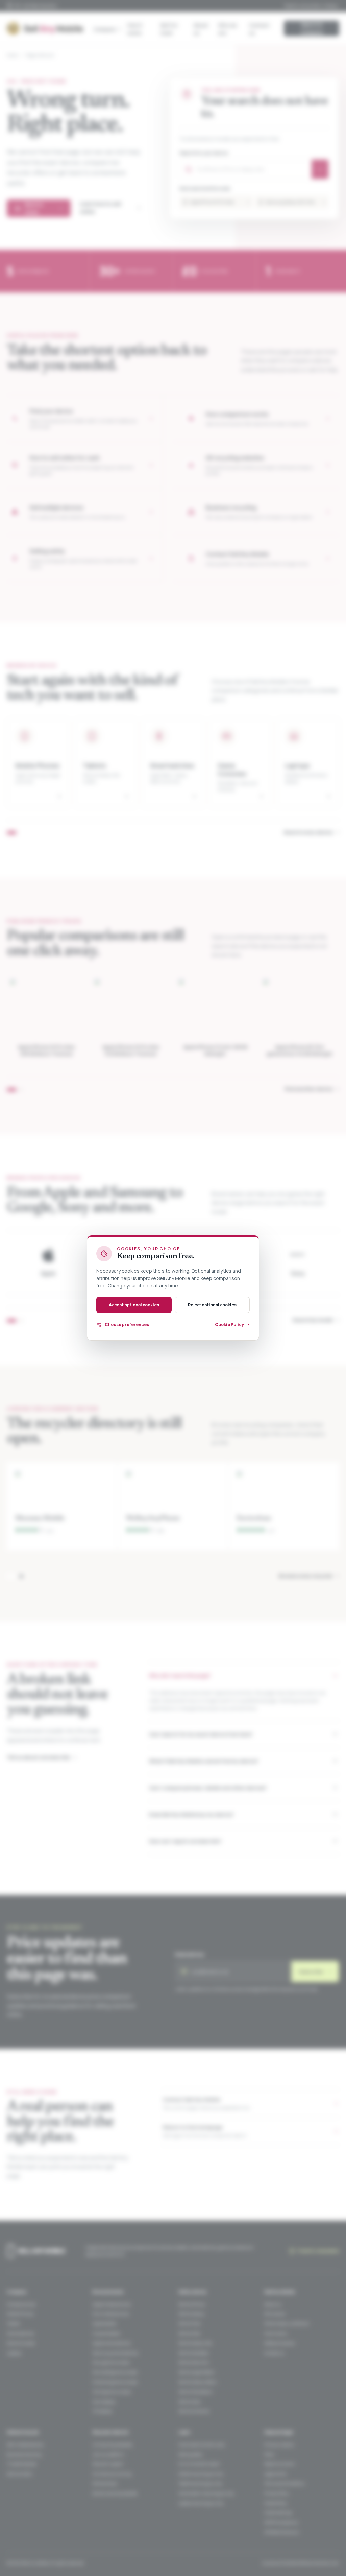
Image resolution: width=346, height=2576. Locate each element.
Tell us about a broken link (42, 1757)
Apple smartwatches (112, 2343)
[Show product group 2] (21, 1090)
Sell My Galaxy (191, 2314)
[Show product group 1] (12, 1090)
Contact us (259, 29)
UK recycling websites (112, 2445)
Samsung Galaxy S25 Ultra (295, 202)
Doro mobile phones (111, 2314)
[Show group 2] (21, 1321)
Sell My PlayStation (196, 2392)
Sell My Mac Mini (194, 2362)
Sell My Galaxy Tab (195, 2343)
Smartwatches (20, 2333)
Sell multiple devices (25, 2445)
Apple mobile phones (112, 2304)
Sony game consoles (111, 2362)
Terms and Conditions (284, 2484)
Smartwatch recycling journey (206, 2493)
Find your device (279, 2445)
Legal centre (275, 2474)
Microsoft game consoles (115, 2372)
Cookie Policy (276, 2503)
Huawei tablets (106, 2333)
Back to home (44, 208)
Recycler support (108, 2464)
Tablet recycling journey (200, 2484)
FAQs (269, 2454)
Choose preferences (127, 1325)
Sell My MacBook (193, 2353)
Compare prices (21, 2304)
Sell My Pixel (189, 2324)
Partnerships (105, 2484)
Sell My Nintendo (194, 2411)
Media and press (279, 2343)
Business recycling (24, 2454)
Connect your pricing (112, 2474)
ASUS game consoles (112, 2392)
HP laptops (102, 2411)
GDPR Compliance (281, 2522)
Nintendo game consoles (115, 2382)
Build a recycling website (115, 2493)
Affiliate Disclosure (281, 2532)
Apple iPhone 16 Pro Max (220, 202)
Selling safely (190, 2454)
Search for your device (204, 153)
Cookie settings (278, 2513)
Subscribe (315, 1971)
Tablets (13, 2324)
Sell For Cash (169, 29)
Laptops (14, 2353)
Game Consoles (21, 2343)
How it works (135, 29)
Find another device (312, 1089)
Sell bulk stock (19, 2474)
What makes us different (287, 2324)
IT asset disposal (22, 2464)
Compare (105, 29)
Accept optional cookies (134, 1305)
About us (201, 29)
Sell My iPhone (192, 2304)
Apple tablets (104, 2324)
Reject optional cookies (212, 1305)
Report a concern (280, 2464)
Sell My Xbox (190, 2402)
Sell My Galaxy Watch (198, 2382)
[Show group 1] (12, 833)
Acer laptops (104, 2402)
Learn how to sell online (110, 208)
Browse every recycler (309, 1575)
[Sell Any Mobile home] (45, 28)
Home (12, 55)
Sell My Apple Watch (197, 2372)
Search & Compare (312, 28)
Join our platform (108, 2454)
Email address (190, 1954)
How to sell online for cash (202, 2445)
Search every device (311, 832)
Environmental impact (199, 2464)
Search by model (316, 1320)
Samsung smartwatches (115, 2353)
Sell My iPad (189, 2333)
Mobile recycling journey (201, 2474)
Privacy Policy (277, 2493)
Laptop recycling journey (201, 2503)
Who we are (228, 29)
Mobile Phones (20, 2314)
